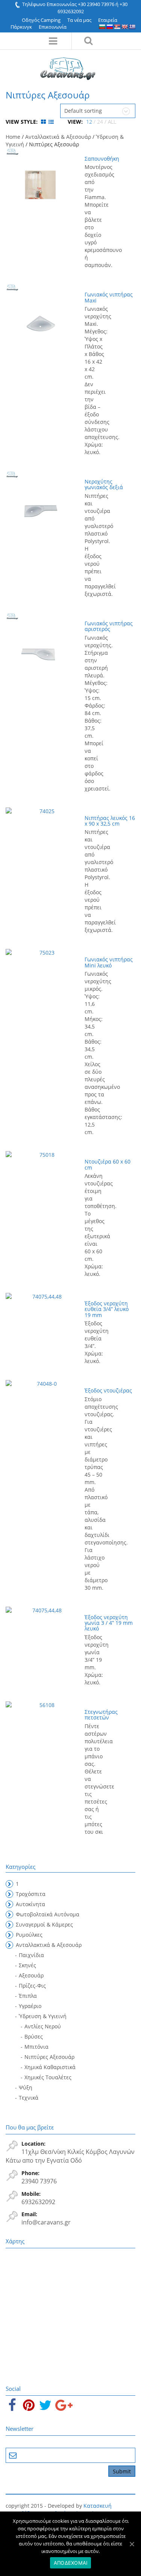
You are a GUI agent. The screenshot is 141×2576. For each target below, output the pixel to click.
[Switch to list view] (51, 122)
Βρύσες (34, 2036)
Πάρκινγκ (21, 27)
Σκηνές (27, 1965)
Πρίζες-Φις (32, 1986)
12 (89, 122)
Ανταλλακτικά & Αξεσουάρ (58, 137)
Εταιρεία (108, 20)
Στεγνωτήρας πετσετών (101, 1715)
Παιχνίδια (31, 1955)
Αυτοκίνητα (30, 1904)
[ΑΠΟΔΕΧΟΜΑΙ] (132, 2544)
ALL (112, 122)
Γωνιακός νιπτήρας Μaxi (109, 297)
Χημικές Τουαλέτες (48, 2077)
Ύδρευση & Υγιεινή (43, 2016)
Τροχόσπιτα (31, 1894)
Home (13, 137)
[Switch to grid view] (44, 122)
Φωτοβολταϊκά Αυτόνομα (48, 1914)
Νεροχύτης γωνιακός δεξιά (104, 484)
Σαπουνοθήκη (102, 159)
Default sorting (83, 111)
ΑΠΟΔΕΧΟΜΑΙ (71, 2563)
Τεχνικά (29, 2098)
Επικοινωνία (53, 27)
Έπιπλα (28, 1996)
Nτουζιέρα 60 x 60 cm (108, 1164)
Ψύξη (26, 2087)
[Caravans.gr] (68, 65)
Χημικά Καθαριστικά (50, 2067)
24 (100, 122)
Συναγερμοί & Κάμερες (44, 1924)
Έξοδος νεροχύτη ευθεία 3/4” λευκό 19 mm (107, 1309)
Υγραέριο (30, 2006)
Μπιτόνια (36, 2047)
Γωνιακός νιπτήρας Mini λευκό (109, 962)
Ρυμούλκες (29, 1935)
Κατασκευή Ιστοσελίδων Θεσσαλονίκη (59, 2509)
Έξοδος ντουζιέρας (108, 1390)
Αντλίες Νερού (43, 2026)
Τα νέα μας (79, 20)
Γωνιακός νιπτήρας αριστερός (109, 626)
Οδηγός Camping (41, 20)
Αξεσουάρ (31, 1975)
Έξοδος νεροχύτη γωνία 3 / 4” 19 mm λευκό (109, 1623)
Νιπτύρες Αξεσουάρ (49, 2057)
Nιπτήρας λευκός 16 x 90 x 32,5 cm (110, 821)
